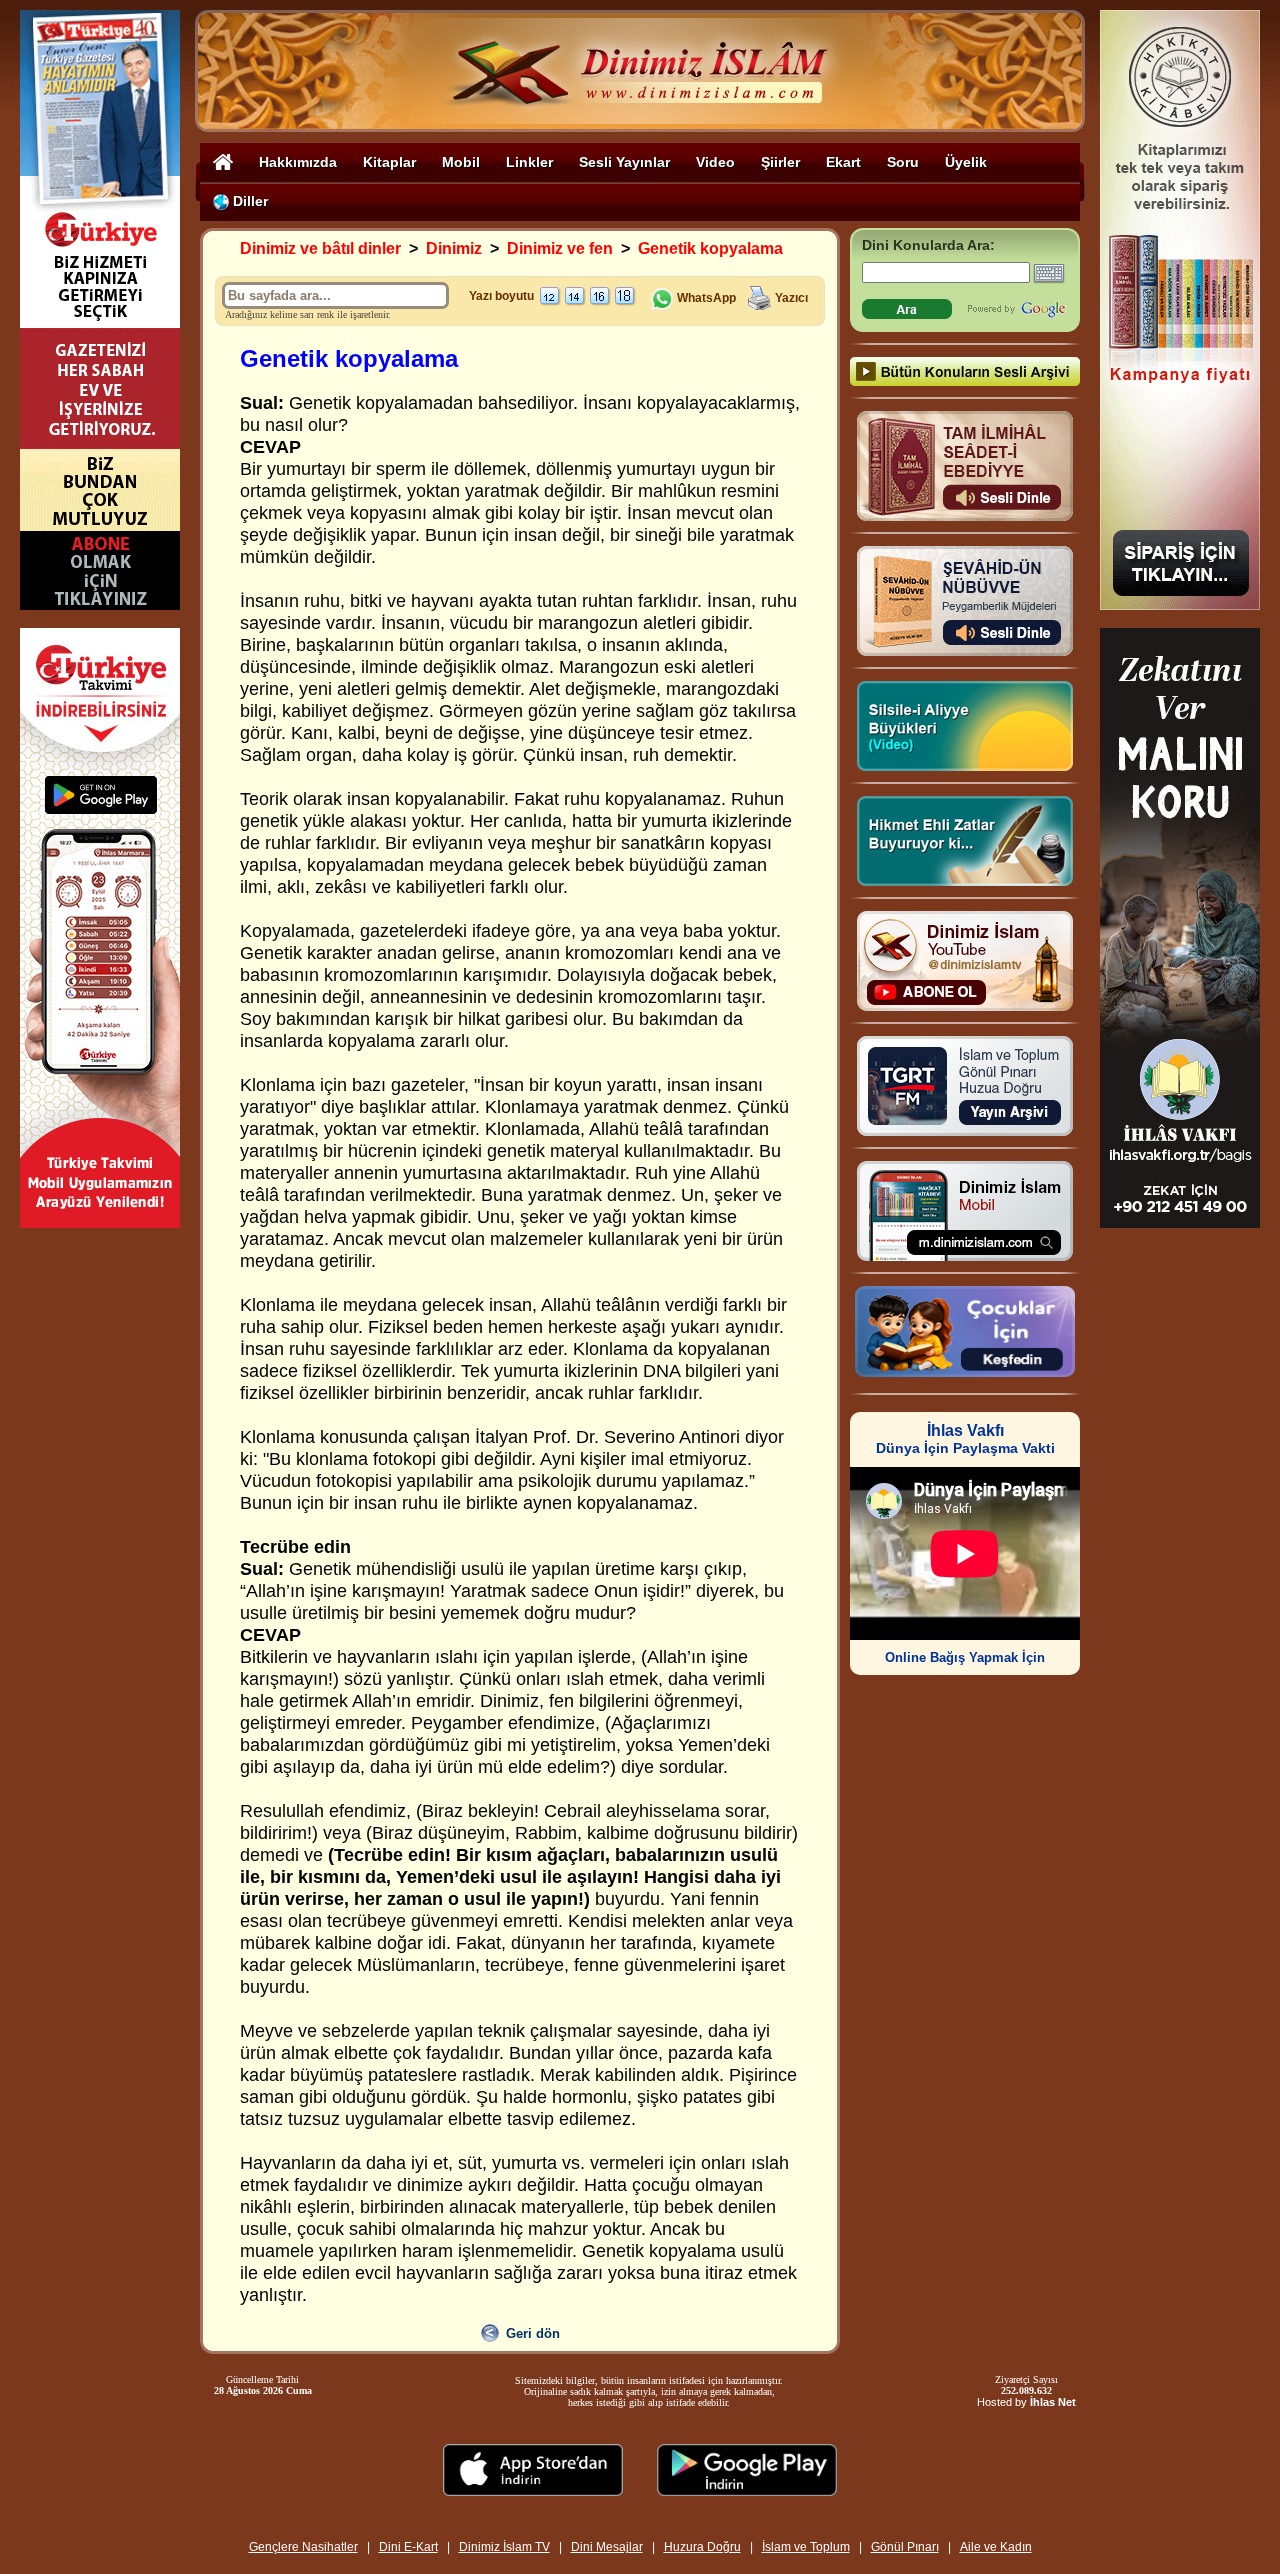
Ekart (843, 162)
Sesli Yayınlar (624, 162)
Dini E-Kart (408, 2547)
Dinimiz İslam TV (504, 2547)
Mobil (461, 162)
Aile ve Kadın (996, 2547)
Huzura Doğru (702, 2547)
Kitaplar (389, 162)
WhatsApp (705, 298)
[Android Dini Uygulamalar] (747, 2490)
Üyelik (966, 162)
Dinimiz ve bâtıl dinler (320, 248)
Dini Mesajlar (607, 2547)
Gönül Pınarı (905, 2547)
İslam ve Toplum (806, 2547)
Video (715, 162)
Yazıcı (791, 298)
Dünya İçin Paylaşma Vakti (965, 1439)
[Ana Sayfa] (223, 161)
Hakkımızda (298, 162)
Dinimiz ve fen (560, 248)
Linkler (529, 162)
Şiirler (780, 162)
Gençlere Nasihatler (303, 2547)
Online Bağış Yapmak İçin (965, 1657)
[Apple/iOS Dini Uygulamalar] (533, 2490)
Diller (248, 201)
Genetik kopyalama (710, 248)
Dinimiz (454, 248)
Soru (903, 162)
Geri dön (533, 2333)
